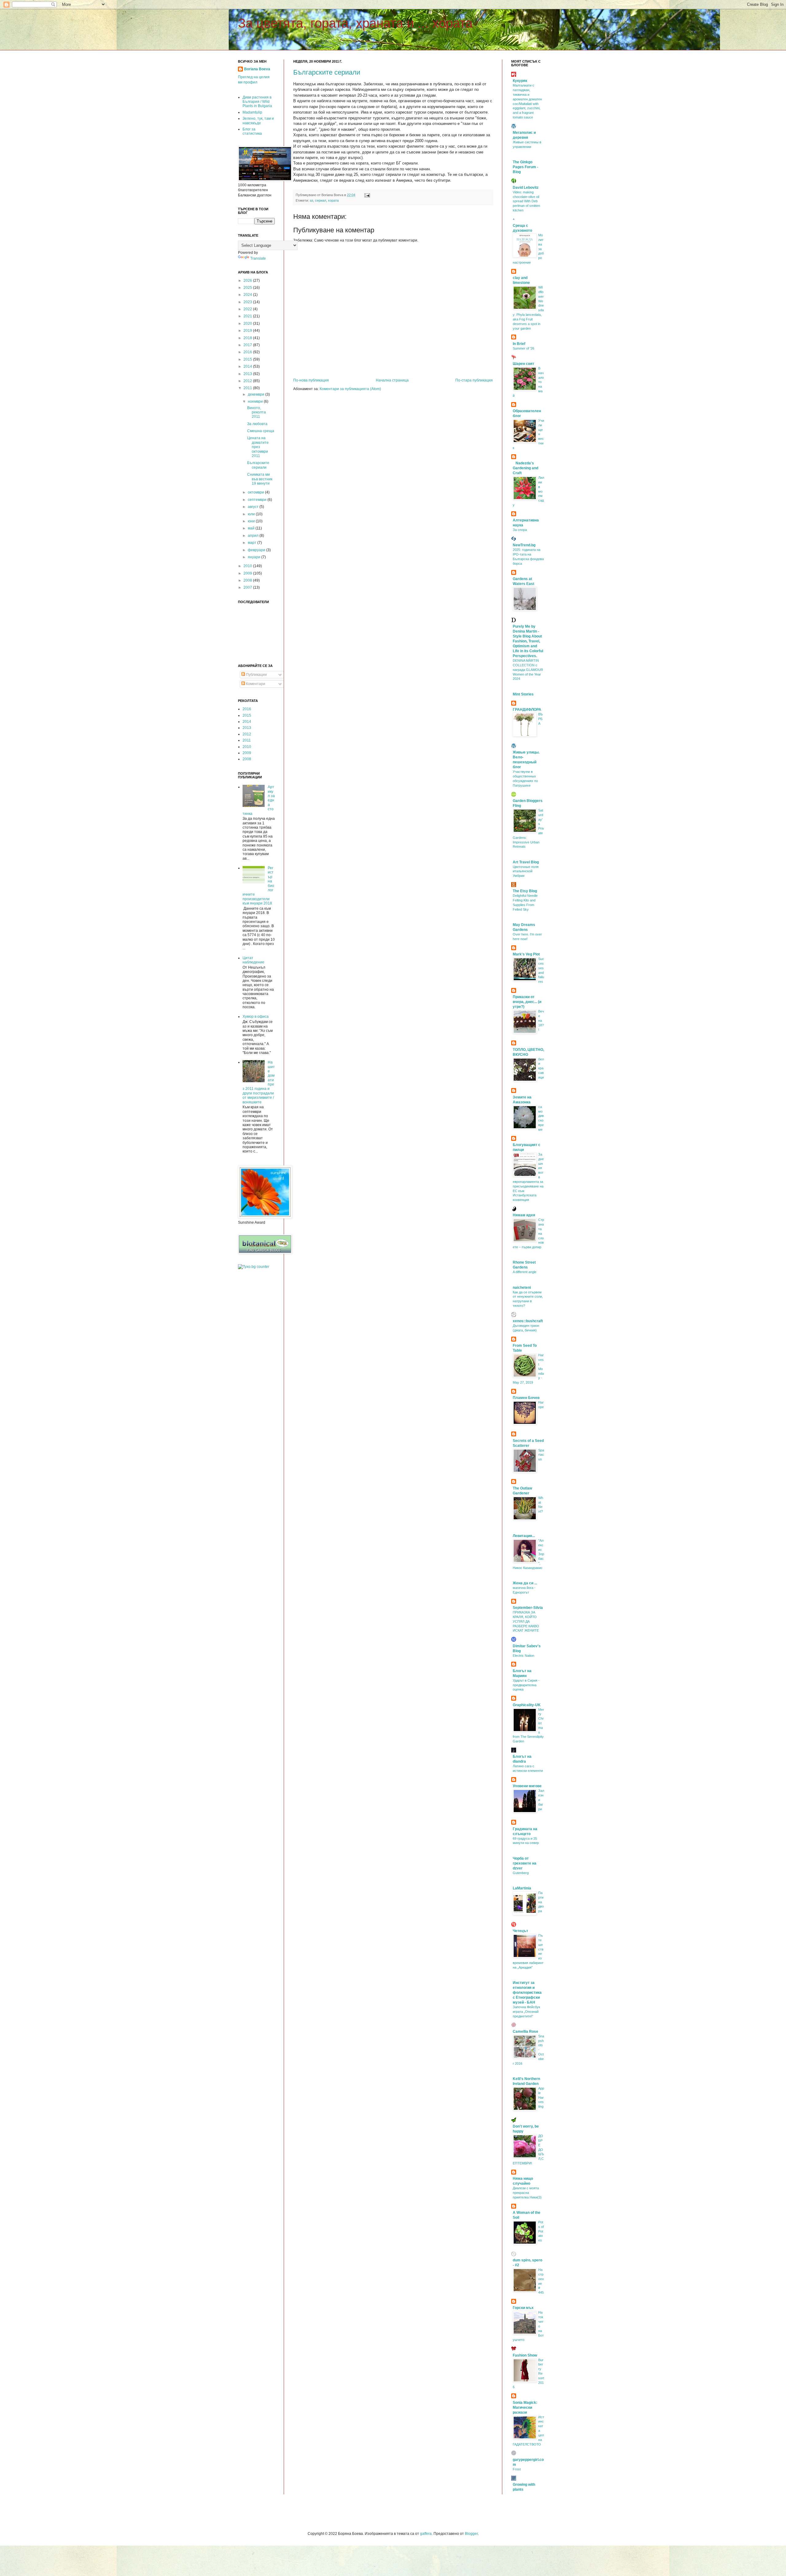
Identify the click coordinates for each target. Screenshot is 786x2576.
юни (252, 521)
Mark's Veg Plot (526, 954)
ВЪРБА (541, 719)
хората (333, 200)
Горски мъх (523, 2308)
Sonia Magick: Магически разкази (525, 2407)
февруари (257, 550)
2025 (248, 288)
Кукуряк (520, 81)
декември (257, 394)
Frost (517, 2469)
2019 (248, 331)
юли (252, 514)
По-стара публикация (474, 380)
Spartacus (541, 1455)
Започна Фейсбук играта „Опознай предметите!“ (526, 2012)
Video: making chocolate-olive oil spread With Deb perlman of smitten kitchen (526, 201)
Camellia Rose (525, 2032)
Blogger (471, 2534)
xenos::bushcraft (528, 1321)
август (254, 507)
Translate (258, 258)
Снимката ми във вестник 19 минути (260, 479)
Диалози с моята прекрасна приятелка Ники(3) (527, 2193)
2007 (248, 587)
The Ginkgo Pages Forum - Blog (525, 167)
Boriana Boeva (257, 69)
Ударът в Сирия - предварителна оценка (526, 1685)
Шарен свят (523, 364)
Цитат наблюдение (253, 960)
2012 (248, 381)
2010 (248, 566)
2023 (248, 302)
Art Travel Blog (526, 862)
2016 (248, 352)
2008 (248, 580)
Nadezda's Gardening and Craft (525, 468)
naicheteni (522, 1288)
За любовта (257, 424)
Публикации (256, 675)
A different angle (525, 1272)
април (254, 536)
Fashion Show (525, 2355)
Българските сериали (327, 72)
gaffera (426, 2534)
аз (311, 200)
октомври (256, 492)
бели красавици (541, 1068)
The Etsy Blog (525, 891)
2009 (248, 573)
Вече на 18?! (541, 1020)
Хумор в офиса (256, 1017)
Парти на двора (541, 1902)
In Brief (519, 344)
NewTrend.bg (524, 545)
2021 (248, 316)
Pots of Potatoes (541, 2231)
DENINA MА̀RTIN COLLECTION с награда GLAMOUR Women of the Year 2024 (528, 670)
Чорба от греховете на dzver (525, 1863)
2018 (248, 338)
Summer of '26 (523, 348)
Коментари (255, 684)
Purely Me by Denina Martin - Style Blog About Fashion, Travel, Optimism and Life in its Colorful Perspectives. (528, 641)
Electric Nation (523, 1656)
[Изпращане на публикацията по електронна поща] (366, 195)
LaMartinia (522, 1888)
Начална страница (392, 380)
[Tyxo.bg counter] (254, 1267)
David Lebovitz (526, 188)
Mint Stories (523, 694)
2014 (248, 366)
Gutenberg (521, 1873)
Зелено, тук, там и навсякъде (258, 121)
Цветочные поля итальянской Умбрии (526, 871)
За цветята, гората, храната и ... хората (355, 23)
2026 (248, 281)
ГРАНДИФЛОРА (527, 710)
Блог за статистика (252, 131)
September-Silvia (528, 1608)
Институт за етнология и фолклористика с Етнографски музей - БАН (527, 1993)
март (253, 543)
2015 (248, 359)
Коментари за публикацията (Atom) (350, 389)
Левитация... (524, 1536)
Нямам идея (524, 1215)
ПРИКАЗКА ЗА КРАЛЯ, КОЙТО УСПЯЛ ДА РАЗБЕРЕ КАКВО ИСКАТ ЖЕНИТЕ (526, 1621)
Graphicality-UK (527, 1705)
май (252, 528)
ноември (256, 401)
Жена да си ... (525, 1583)
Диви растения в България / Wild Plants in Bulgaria (257, 102)
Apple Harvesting (541, 2097)
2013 (248, 374)
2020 (248, 323)
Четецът (520, 1931)
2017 (248, 345)
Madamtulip (252, 112)
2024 (248, 295)
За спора (520, 530)
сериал (321, 200)
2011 (248, 388)
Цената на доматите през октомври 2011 (258, 447)
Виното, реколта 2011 (257, 412)
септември (258, 500)
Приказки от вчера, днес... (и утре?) (527, 1002)
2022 (248, 309)
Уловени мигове (527, 1786)
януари (255, 557)
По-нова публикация (311, 380)
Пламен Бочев (526, 1398)
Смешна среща (261, 431)
